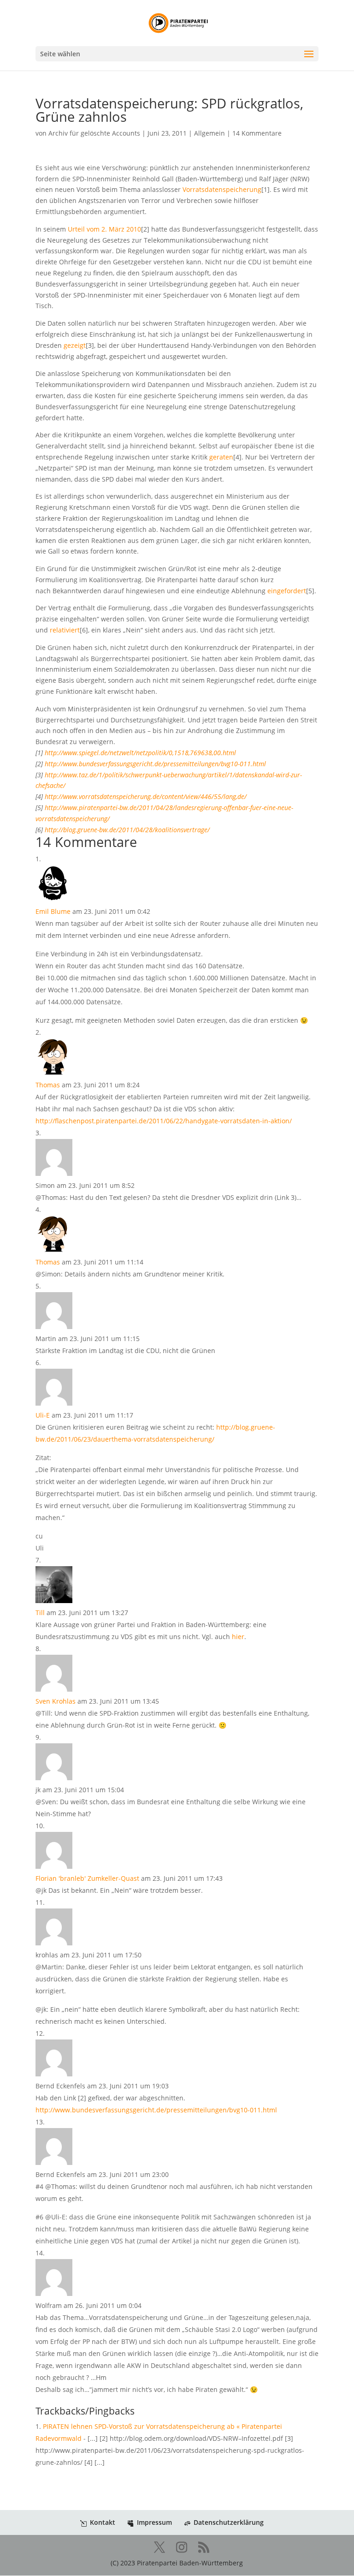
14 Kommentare (257, 133)
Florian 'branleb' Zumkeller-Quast (87, 1878)
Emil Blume (53, 911)
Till (40, 1613)
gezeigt (75, 345)
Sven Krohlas (56, 1701)
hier (238, 1637)
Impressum (154, 2522)
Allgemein (209, 133)
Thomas (48, 1085)
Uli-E (43, 1415)
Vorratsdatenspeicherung (222, 189)
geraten (221, 457)
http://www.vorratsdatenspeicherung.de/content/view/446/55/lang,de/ (146, 796)
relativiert (65, 630)
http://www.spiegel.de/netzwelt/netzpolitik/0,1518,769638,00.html (140, 753)
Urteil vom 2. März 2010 (104, 229)
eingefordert (287, 591)
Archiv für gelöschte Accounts (94, 133)
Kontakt (103, 2522)
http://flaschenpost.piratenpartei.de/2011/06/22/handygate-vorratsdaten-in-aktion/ (164, 1121)
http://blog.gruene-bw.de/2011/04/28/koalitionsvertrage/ (127, 830)
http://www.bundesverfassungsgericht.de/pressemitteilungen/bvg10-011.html (155, 764)
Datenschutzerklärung (229, 2522)
